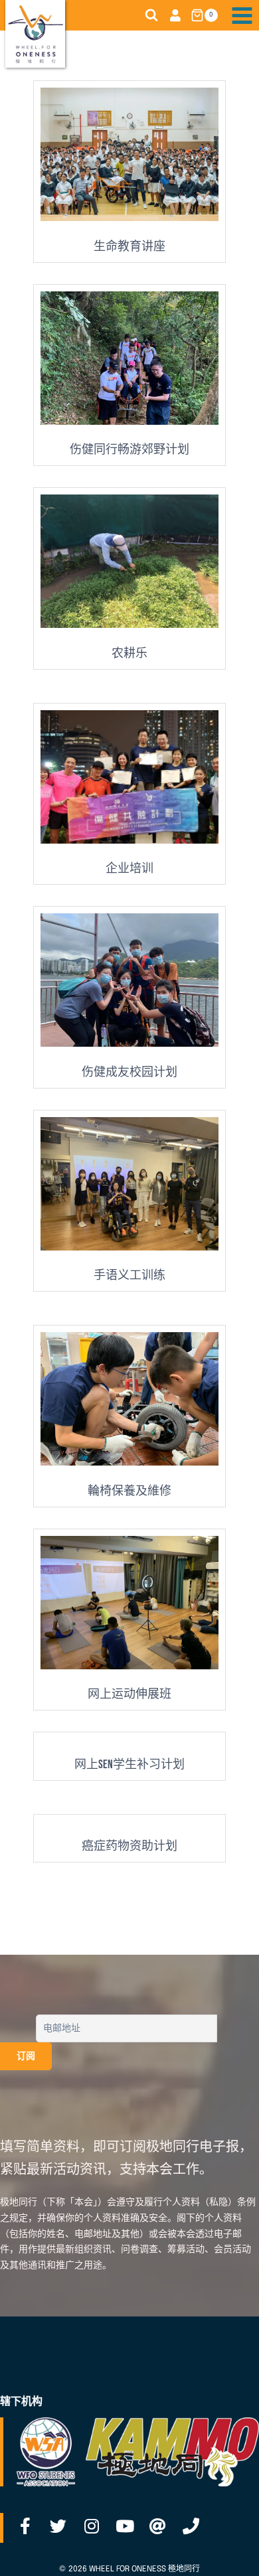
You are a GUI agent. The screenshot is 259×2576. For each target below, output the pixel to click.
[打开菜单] (242, 15)
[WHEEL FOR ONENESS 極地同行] (35, 34)
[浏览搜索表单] (151, 15)
